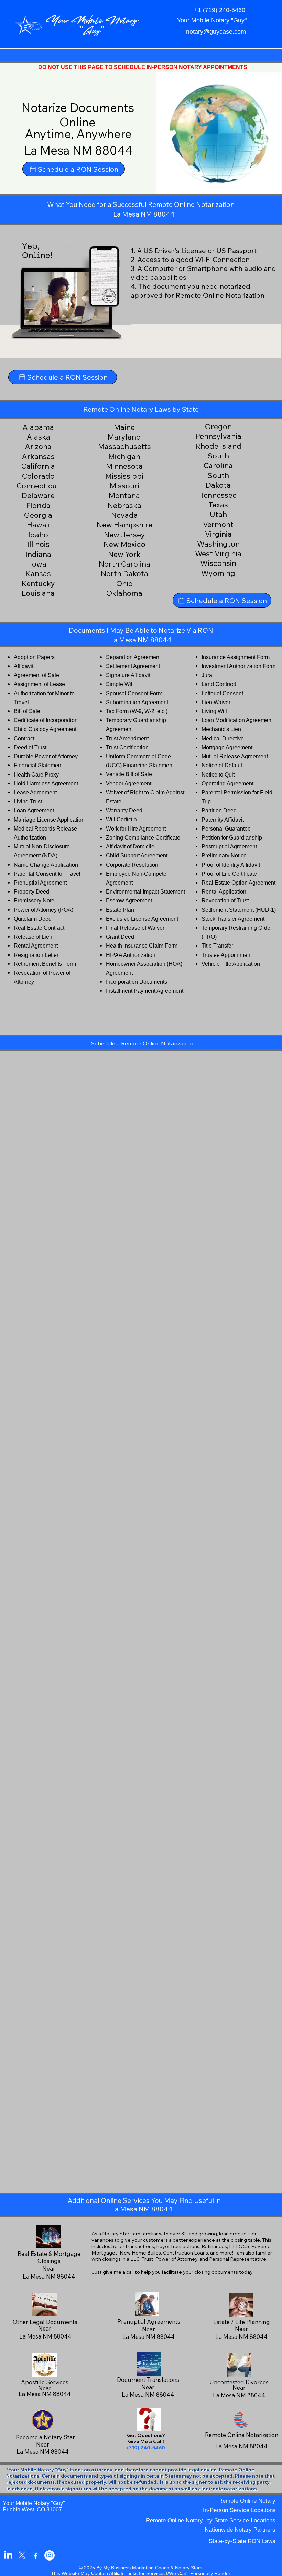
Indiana (38, 554)
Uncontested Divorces (239, 2382)
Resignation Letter (36, 955)
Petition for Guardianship (232, 837)
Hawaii (38, 525)
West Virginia (218, 553)
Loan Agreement (34, 810)
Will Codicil (120, 819)
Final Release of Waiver (135, 928)
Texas (218, 505)
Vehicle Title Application (231, 964)
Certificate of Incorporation (46, 720)
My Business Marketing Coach (136, 2568)
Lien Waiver (216, 702)
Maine (124, 427)
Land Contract (219, 684)
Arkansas (38, 456)
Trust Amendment (127, 738)
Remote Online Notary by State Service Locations (211, 2520)
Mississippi (124, 476)
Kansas (38, 573)
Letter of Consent (222, 693)
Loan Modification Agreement (237, 720)
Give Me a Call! (146, 2441)
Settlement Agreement (133, 666)
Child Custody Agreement (45, 729)
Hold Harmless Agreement (46, 783)
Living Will (214, 711)
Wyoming (218, 573)
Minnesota (124, 466)
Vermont (218, 524)
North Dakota (124, 573)
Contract (24, 738)
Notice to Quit (218, 774)
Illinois (38, 544)
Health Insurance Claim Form (142, 946)
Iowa (38, 564)
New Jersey (124, 535)
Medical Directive (223, 738)
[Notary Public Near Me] (36, 2555)
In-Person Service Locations (239, 2510)
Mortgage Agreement (227, 747)
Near (149, 2329)
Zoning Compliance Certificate (143, 837)
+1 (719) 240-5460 (220, 10)
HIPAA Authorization (131, 955)
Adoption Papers (34, 657)
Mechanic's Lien (221, 729)
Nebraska (124, 505)
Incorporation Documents (137, 982)
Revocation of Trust (225, 900)
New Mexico (124, 544)
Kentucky (38, 583)
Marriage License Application (49, 820)
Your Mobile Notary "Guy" (34, 2503)
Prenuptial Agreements (149, 2321)
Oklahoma (124, 593)
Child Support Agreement (137, 855)
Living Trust (28, 801)
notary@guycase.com (216, 32)
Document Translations (148, 2380)
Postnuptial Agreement (229, 846)
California (38, 466)
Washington (218, 544)
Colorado (38, 476)
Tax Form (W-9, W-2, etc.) (137, 711)
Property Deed (31, 891)
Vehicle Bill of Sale (129, 774)
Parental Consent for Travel (47, 874)
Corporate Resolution (132, 865)
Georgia (38, 515)
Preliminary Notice (224, 855)
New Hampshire (124, 525)
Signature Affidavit (128, 675)
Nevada (124, 515)
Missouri (124, 486)
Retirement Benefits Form (45, 964)
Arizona (38, 446)
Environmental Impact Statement (145, 891)
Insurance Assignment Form (236, 657)
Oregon (218, 426)
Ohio (124, 583)
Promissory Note (34, 900)
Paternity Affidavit (223, 820)
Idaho (38, 535)
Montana (124, 495)
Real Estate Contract (39, 928)
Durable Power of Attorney (46, 756)
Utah (218, 514)
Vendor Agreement (129, 783)
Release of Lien (33, 937)
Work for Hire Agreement (136, 828)
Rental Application (224, 891)
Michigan (124, 456)
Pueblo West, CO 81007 (32, 2509)
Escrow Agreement (129, 900)
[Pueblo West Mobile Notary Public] (8, 2555)
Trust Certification (127, 747)
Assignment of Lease (39, 684)
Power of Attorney (35, 910)
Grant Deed (120, 937)
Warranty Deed (124, 810)
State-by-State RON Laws (242, 2541)
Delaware (38, 495)
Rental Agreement (36, 946)
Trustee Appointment (227, 955)
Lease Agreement (35, 792)
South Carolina (218, 461)
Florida (38, 505)
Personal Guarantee (226, 828)
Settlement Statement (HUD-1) (239, 910)
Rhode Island (218, 446)
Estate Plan (120, 910)
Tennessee (218, 495)
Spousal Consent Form (134, 693)
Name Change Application (46, 865)
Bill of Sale (27, 711)
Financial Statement (38, 765)
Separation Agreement (133, 657)
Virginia (218, 534)
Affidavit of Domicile (130, 846)
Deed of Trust (30, 747)
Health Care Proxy (36, 774)
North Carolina (124, 564)
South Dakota (218, 480)
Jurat (208, 675)
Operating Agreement (227, 783)
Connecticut (38, 486)
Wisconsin (218, 563)
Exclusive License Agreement (142, 919)
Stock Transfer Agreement (233, 919)
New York (124, 554)
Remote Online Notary (247, 2501)
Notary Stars (189, 2568)
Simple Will (120, 684)
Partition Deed (219, 810)
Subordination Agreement (137, 702)
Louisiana (38, 593)
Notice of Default (222, 765)
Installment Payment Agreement (145, 991)
